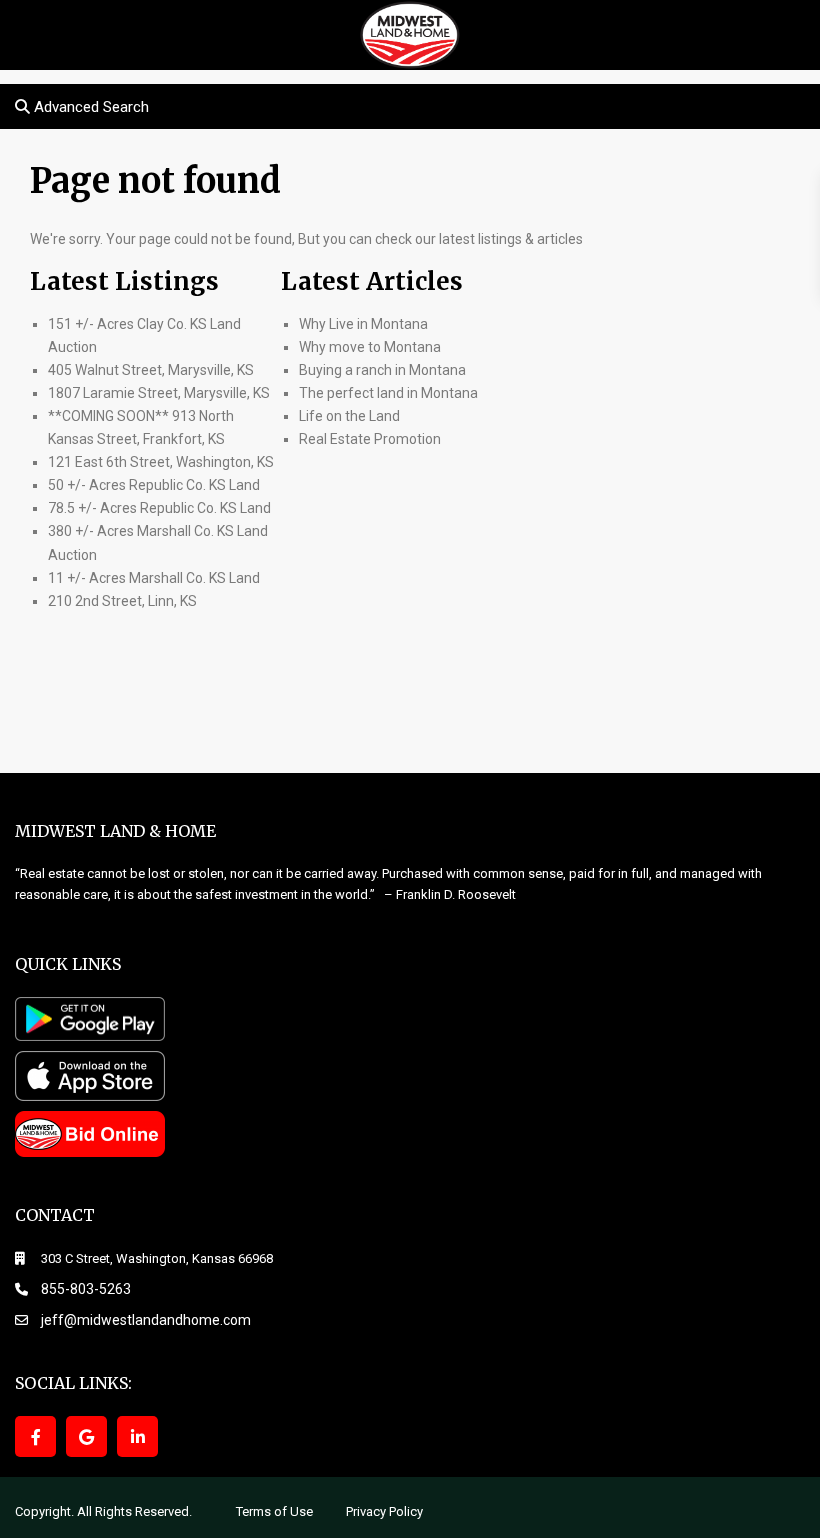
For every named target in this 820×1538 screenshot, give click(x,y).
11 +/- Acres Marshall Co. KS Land (154, 578)
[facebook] (35, 1436)
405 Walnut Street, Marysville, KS (151, 370)
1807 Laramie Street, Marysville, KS (159, 393)
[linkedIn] (137, 1436)
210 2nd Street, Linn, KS (122, 601)
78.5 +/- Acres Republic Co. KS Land (159, 508)
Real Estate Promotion (370, 439)
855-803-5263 (86, 1289)
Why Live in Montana (363, 324)
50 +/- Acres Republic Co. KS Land (154, 485)
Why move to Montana (370, 347)
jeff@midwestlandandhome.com (146, 1320)
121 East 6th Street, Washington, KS (161, 462)
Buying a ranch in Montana (382, 370)
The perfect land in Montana (388, 393)
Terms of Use (274, 1511)
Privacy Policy (384, 1511)
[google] (86, 1436)
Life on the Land (351, 416)
